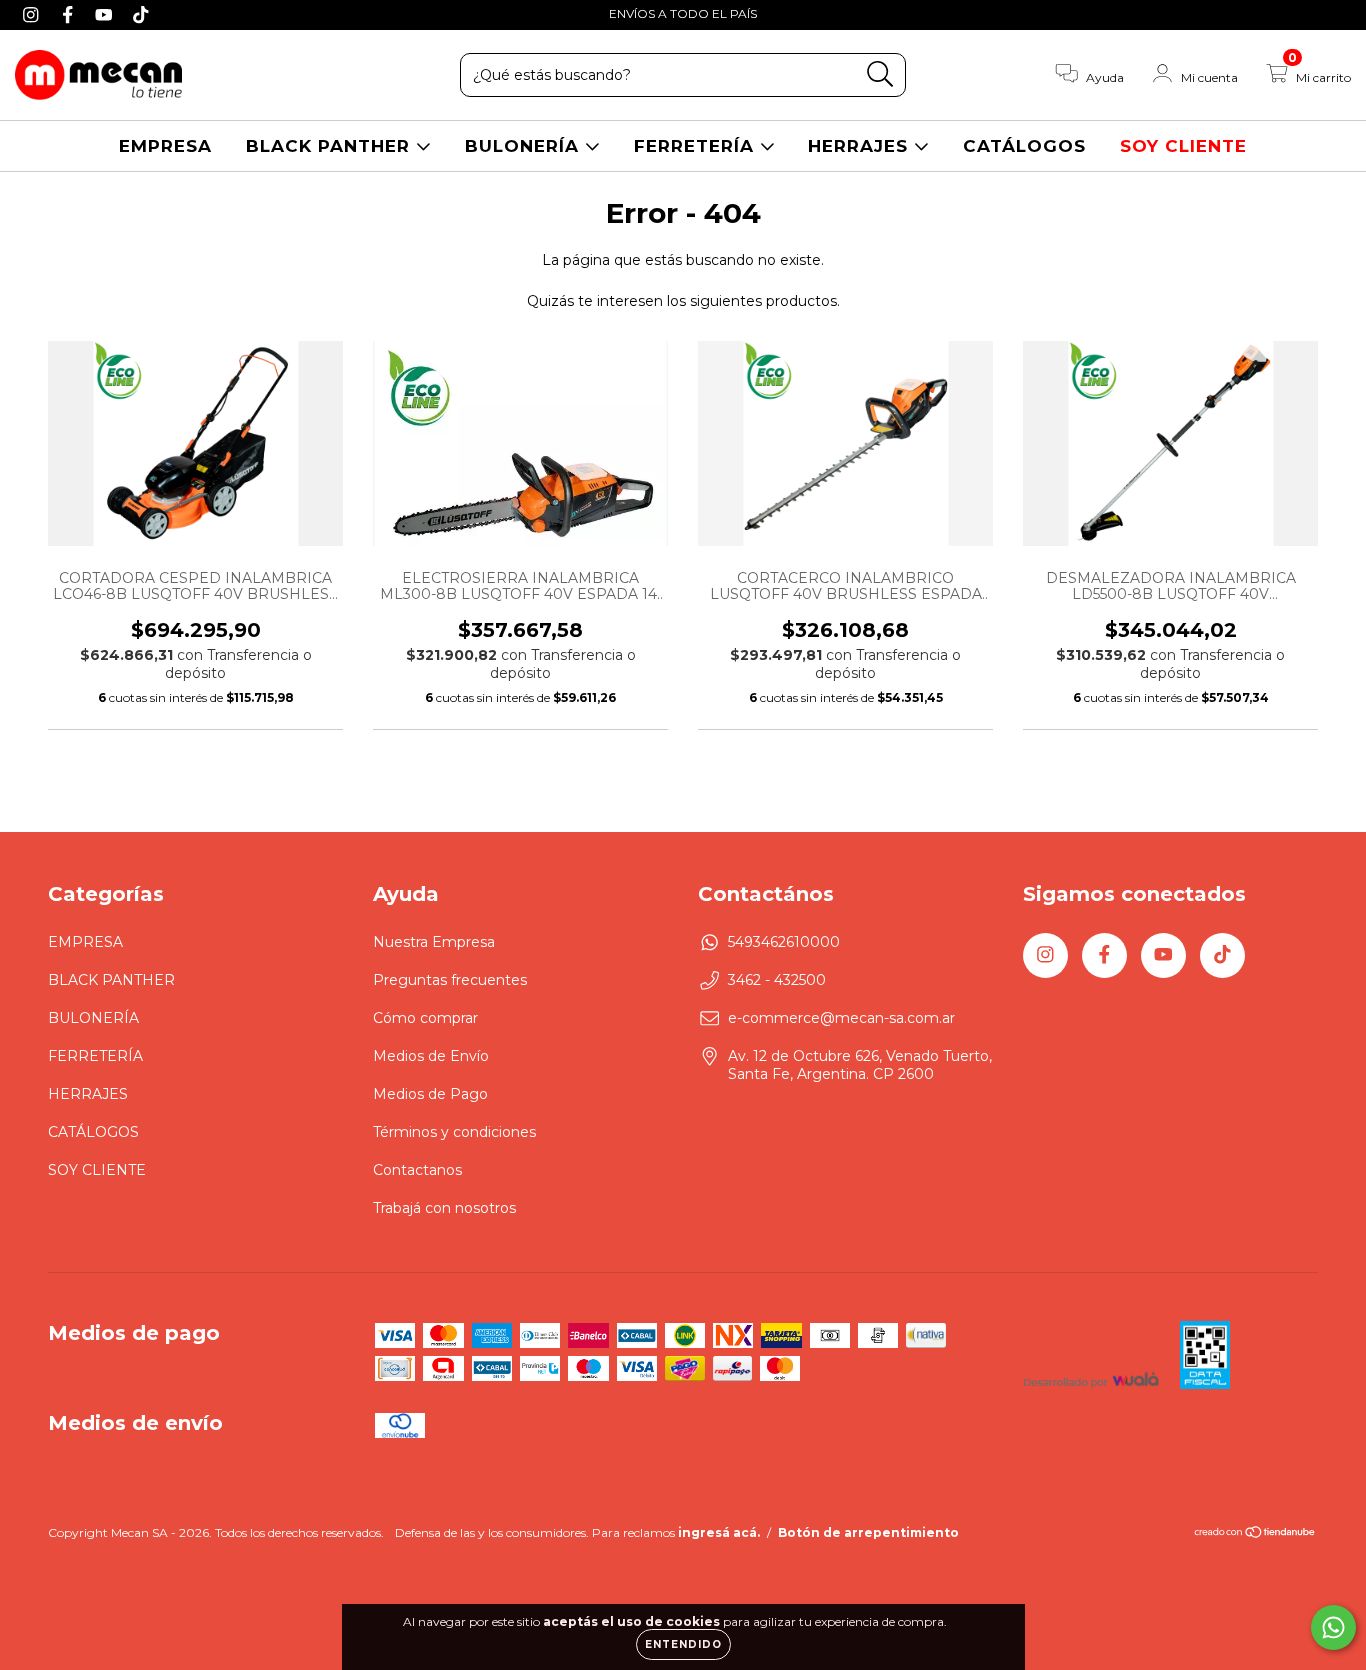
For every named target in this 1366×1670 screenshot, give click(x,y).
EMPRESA (165, 146)
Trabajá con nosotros (444, 1208)
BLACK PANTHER (331, 146)
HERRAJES (861, 146)
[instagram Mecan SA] (33, 14)
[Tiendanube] (1255, 1534)
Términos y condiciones (454, 1132)
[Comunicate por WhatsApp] (1333, 1627)
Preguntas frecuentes (450, 980)
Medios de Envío (431, 1056)
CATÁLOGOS (1024, 146)
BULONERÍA (525, 146)
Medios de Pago (430, 1094)
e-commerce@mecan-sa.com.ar (841, 1018)
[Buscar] (880, 74)
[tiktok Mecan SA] (141, 14)
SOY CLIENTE (1183, 146)
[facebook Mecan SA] (70, 14)
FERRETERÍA (697, 146)
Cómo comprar (425, 1018)
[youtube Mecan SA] (106, 14)
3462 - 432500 (777, 980)
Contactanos (417, 1170)
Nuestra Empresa (434, 942)
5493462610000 (784, 942)
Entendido (683, 1644)
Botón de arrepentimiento (868, 1532)
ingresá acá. (719, 1532)
